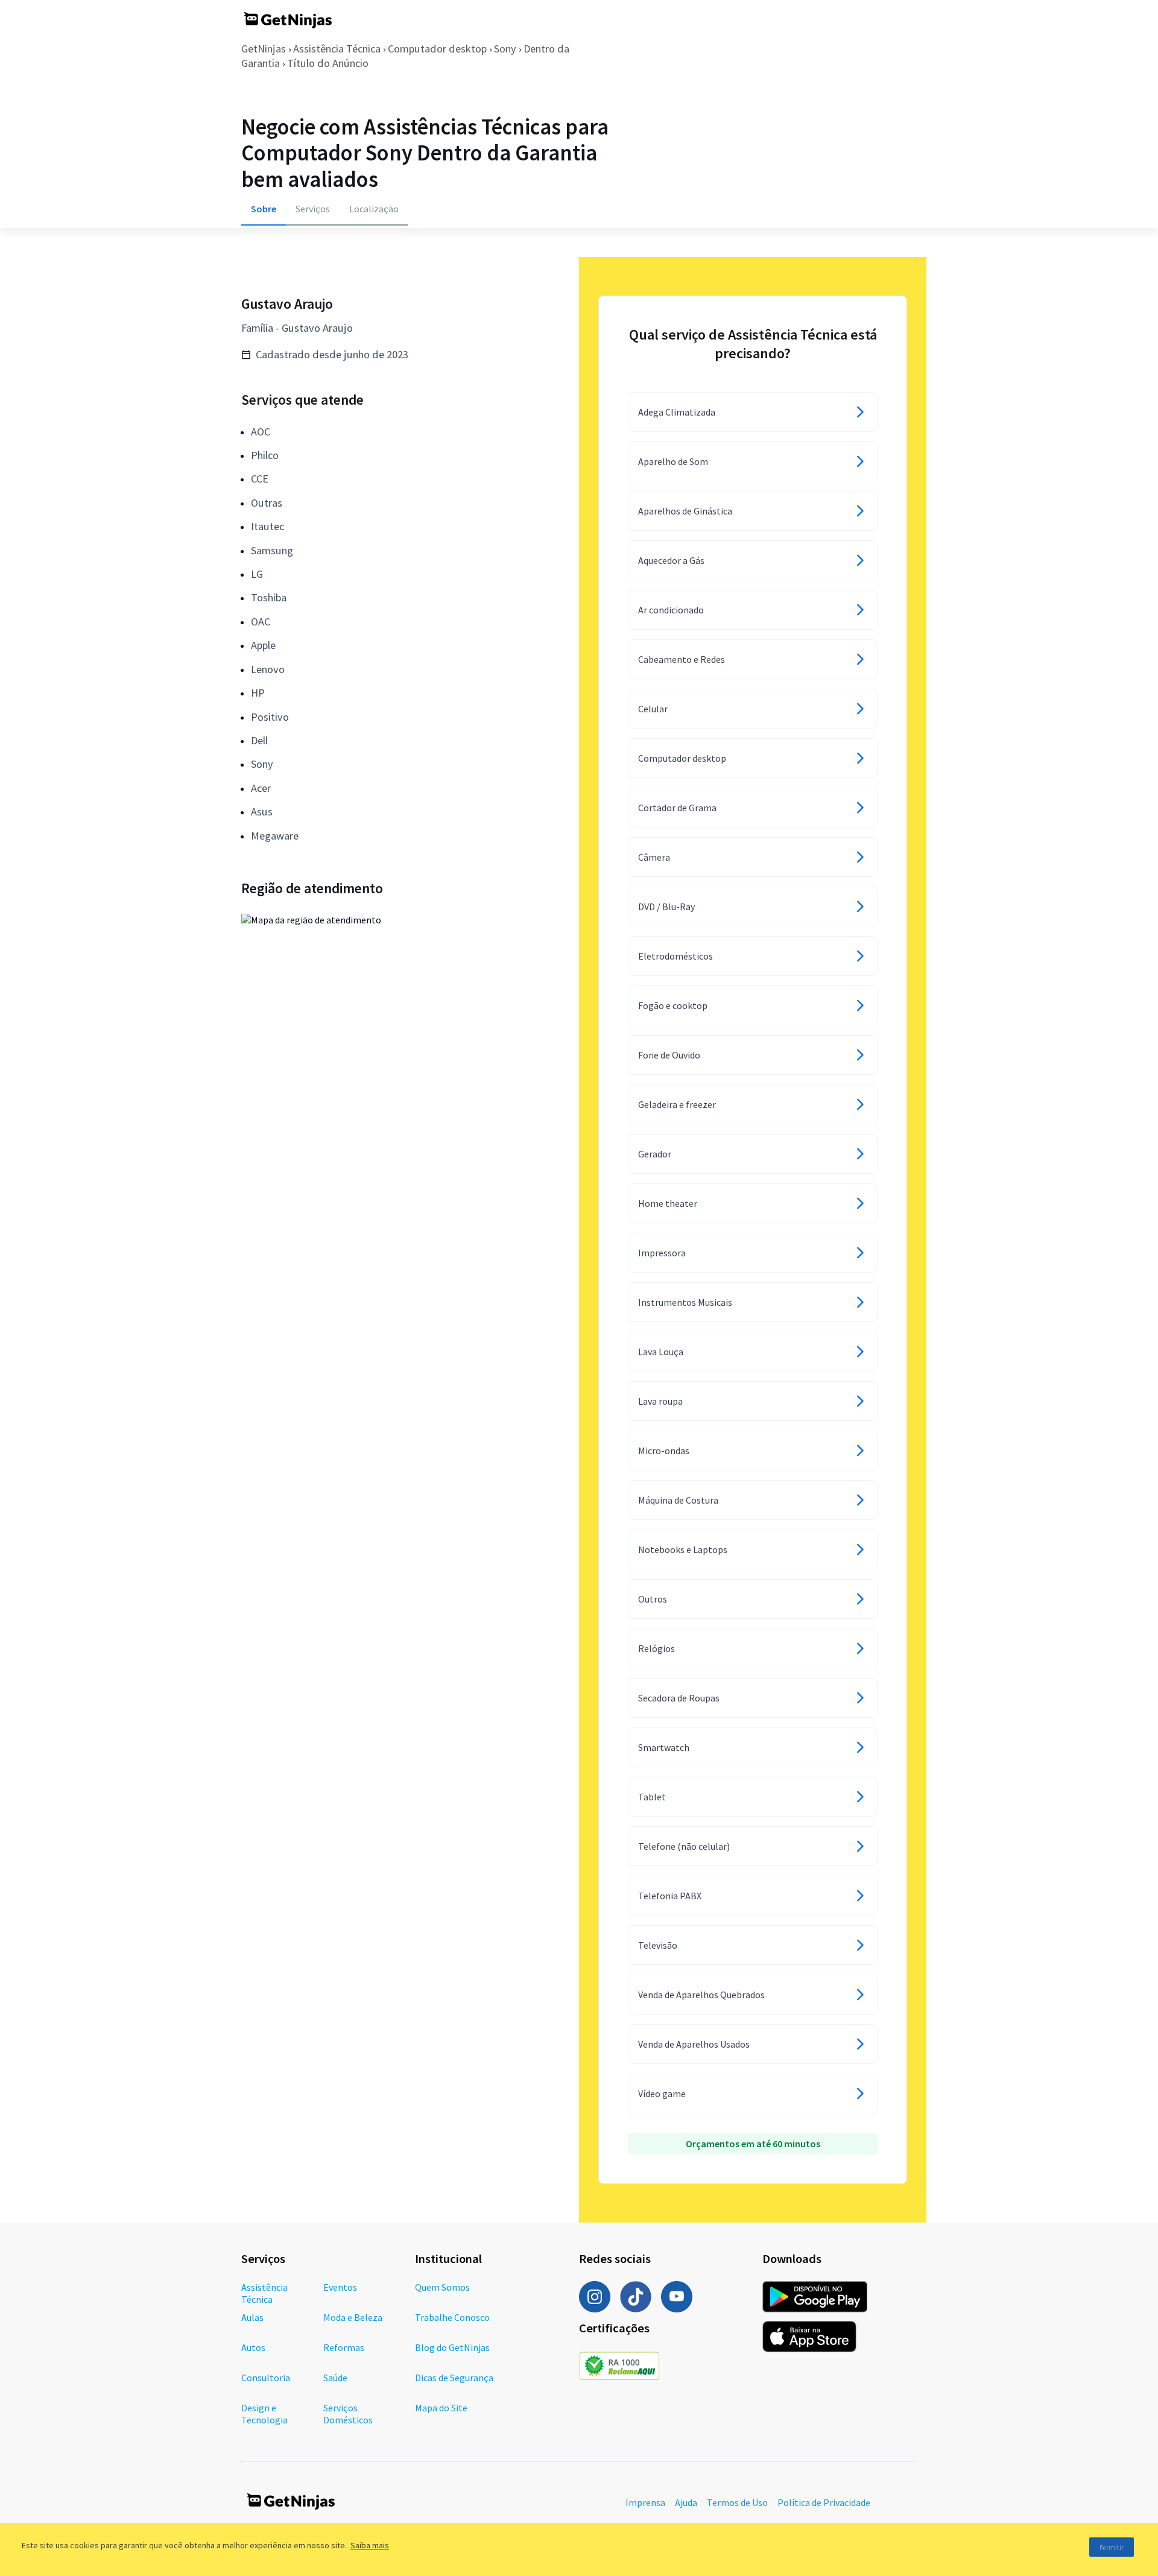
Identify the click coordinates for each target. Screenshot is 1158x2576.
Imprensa (645, 2502)
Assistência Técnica (337, 49)
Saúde (335, 2378)
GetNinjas (264, 49)
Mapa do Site (441, 2408)
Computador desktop (437, 49)
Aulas (252, 2317)
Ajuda (686, 2502)
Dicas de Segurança (454, 2378)
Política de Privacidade (824, 2502)
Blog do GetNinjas (452, 2347)
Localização (374, 209)
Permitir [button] (1112, 2547)
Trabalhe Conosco (452, 2317)
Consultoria (266, 2378)
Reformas (344, 2347)
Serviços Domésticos (348, 2414)
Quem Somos (442, 2287)
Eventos (340, 2287)
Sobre (264, 209)
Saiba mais (370, 2545)
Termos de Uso (737, 2502)
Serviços (313, 209)
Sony (505, 49)
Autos (253, 2347)
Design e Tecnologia (264, 2414)
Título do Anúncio (328, 63)
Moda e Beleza (353, 2317)
